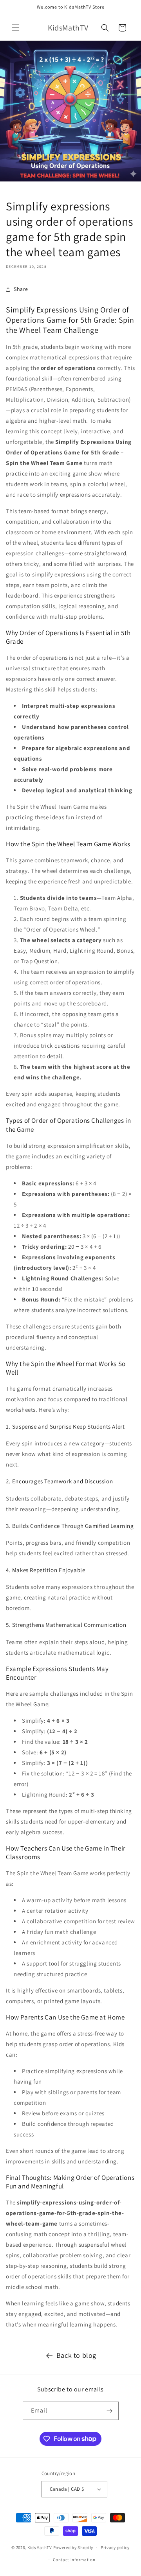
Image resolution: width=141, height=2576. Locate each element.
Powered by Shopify (73, 2547)
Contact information (74, 2560)
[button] (16, 28)
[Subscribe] (110, 2411)
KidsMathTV (40, 2547)
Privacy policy (115, 2547)
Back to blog (76, 2355)
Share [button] (21, 289)
